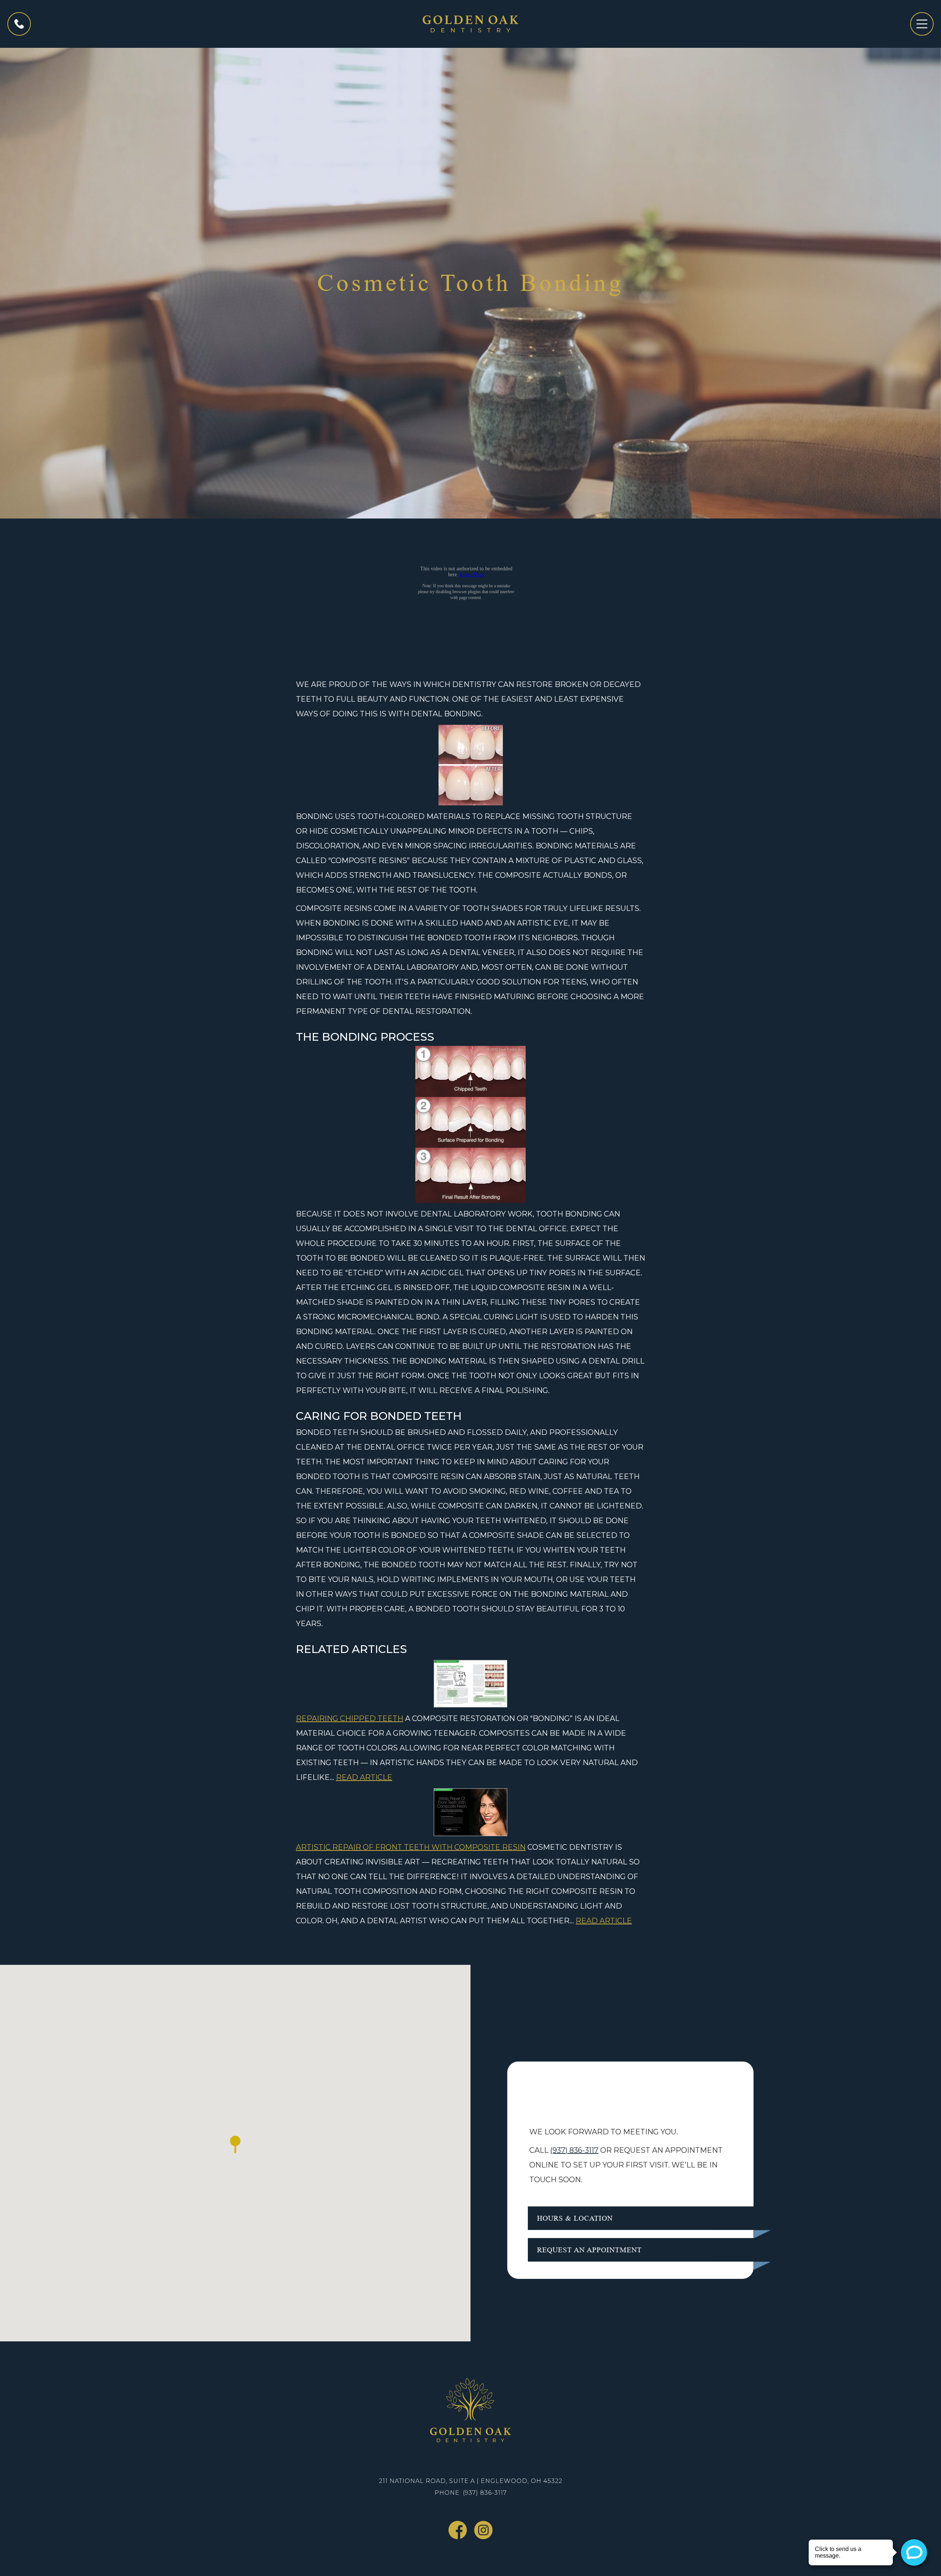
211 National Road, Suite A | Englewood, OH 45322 (471, 2481)
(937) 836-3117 (574, 2150)
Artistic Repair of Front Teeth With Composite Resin (411, 1847)
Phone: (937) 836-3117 (471, 2493)
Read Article (364, 1777)
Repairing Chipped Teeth (350, 1718)
